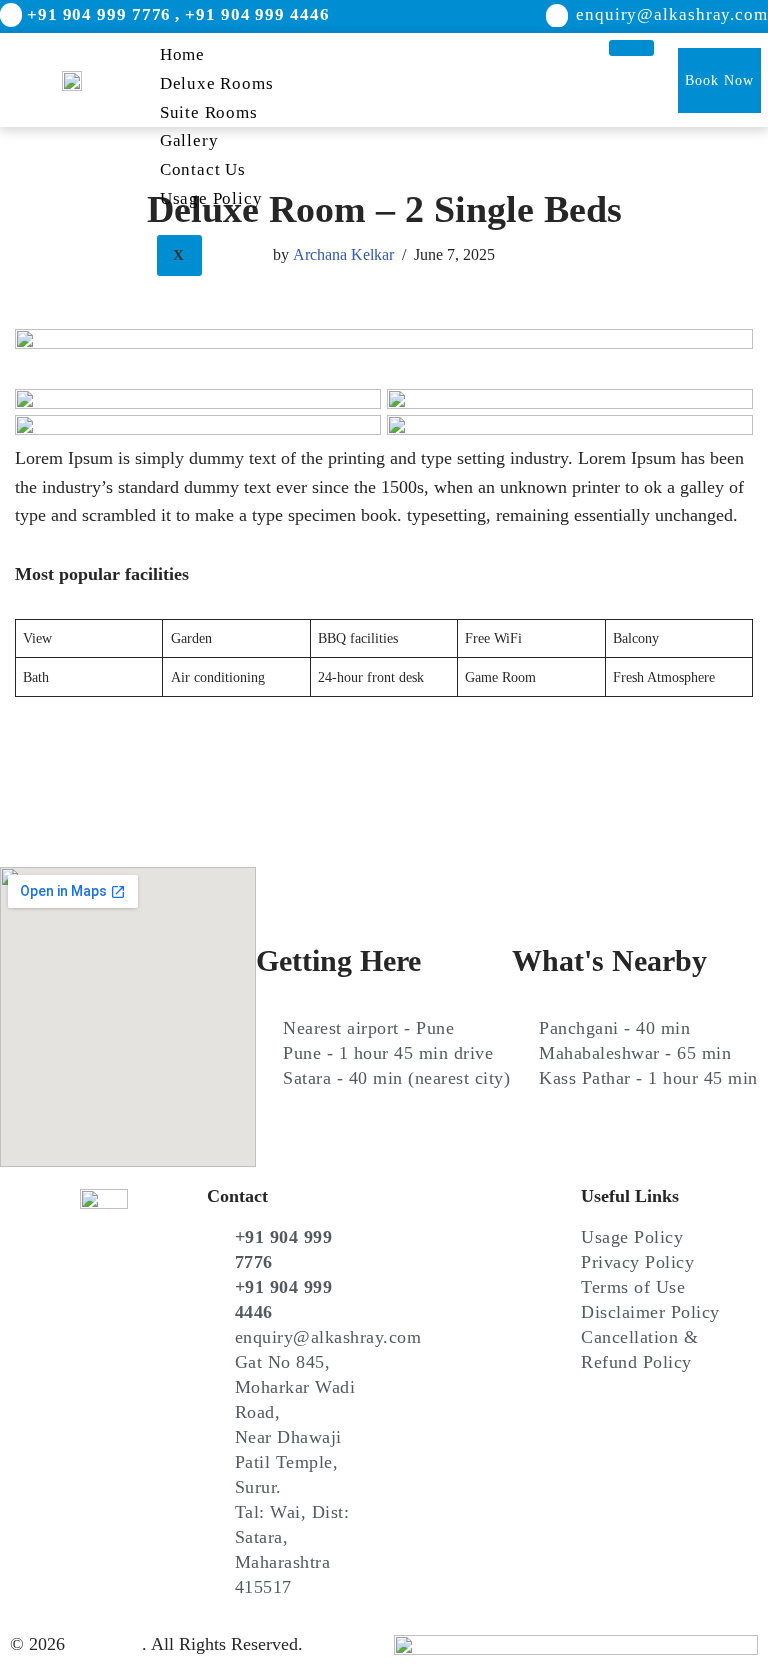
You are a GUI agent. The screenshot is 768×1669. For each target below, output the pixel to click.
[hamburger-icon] (631, 48)
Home (182, 54)
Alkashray (105, 1644)
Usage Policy (211, 198)
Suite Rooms (209, 112)
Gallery (189, 140)
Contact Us (203, 169)
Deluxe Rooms (217, 83)
